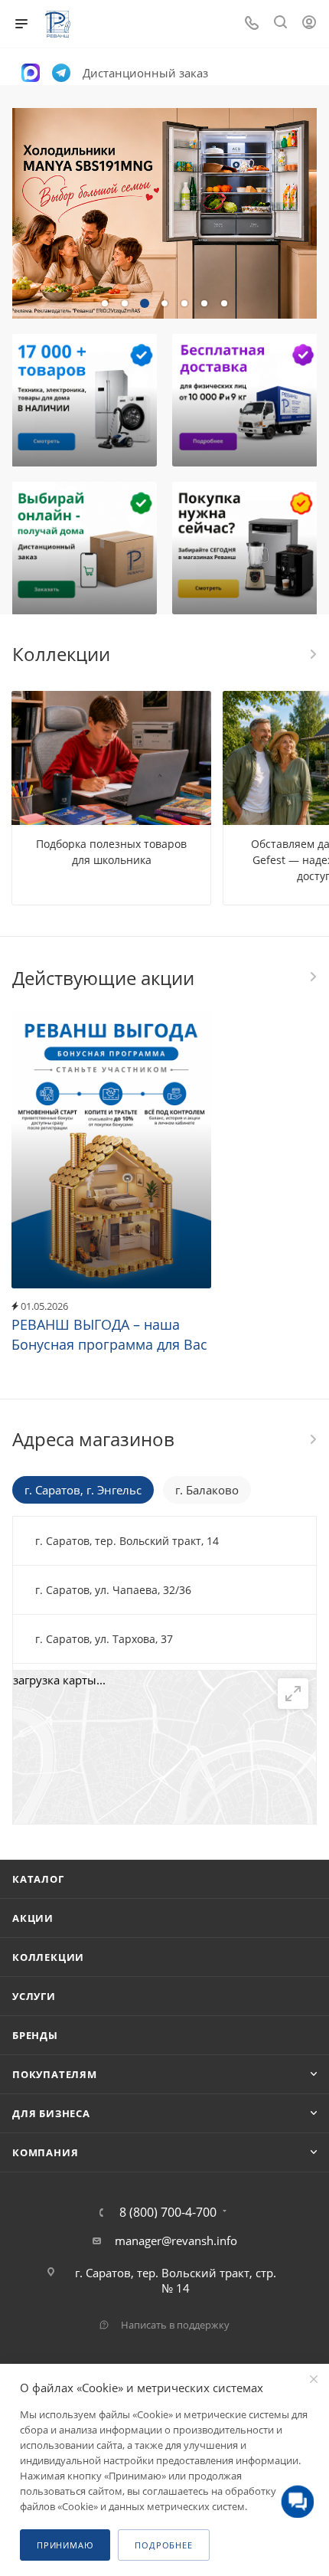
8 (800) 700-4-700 (168, 2212)
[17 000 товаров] (84, 400)
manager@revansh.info (176, 2240)
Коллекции (48, 1957)
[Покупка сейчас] (245, 548)
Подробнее (163, 2545)
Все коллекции (312, 654)
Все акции (312, 977)
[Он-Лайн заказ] (84, 548)
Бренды (35, 2035)
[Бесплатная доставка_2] (245, 400)
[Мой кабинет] (309, 24)
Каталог (38, 1879)
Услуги (34, 1996)
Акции (33, 1918)
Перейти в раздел (312, 1439)
